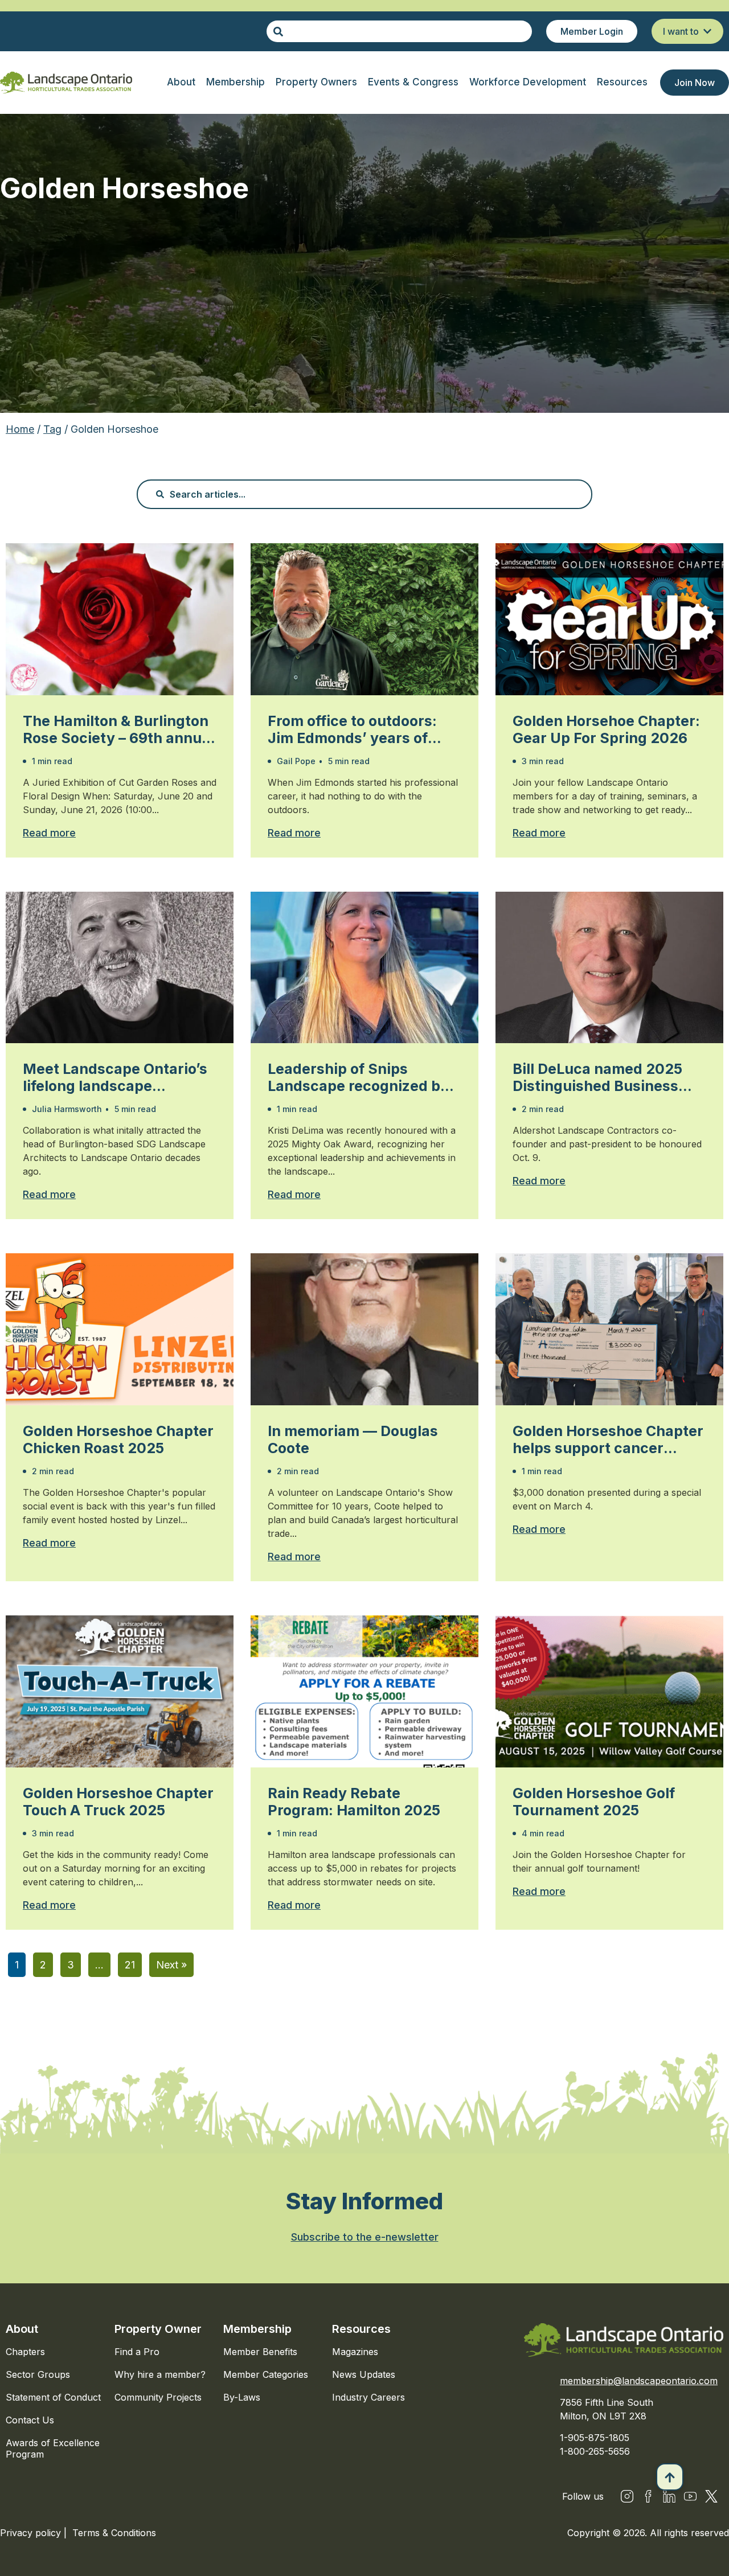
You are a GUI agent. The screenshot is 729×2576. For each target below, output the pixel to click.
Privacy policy (32, 2533)
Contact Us (30, 2420)
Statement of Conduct (53, 2397)
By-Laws (242, 2397)
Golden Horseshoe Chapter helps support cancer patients (608, 1439)
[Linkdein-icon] (669, 2496)
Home (20, 429)
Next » (171, 1965)
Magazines (355, 2352)
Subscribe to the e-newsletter (365, 2237)
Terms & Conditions (114, 2533)
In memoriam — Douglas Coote (353, 1439)
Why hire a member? (160, 2374)
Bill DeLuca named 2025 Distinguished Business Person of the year (597, 1077)
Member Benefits (260, 2352)
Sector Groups (38, 2374)
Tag (52, 429)
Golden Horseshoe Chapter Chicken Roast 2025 (118, 1439)
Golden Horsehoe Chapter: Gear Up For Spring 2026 (606, 729)
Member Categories (266, 2374)
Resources (361, 2329)
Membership (257, 2329)
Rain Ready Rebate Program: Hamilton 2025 (354, 1802)
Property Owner (158, 2329)
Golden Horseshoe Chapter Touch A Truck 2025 (118, 1802)
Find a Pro (137, 2352)
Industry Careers (368, 2397)
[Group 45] (711, 2496)
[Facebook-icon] (648, 2496)
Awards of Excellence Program (53, 2448)
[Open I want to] (707, 31)
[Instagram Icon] (627, 2496)
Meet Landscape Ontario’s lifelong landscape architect (115, 1077)
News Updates (364, 2374)
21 (130, 1965)
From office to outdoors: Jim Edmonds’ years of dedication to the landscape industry (352, 729)
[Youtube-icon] (690, 2496)
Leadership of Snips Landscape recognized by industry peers (358, 1077)
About (22, 2329)
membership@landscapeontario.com (639, 2381)
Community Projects (158, 2397)
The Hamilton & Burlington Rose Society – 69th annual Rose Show (118, 729)
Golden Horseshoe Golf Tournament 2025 (594, 1802)
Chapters (25, 2352)
